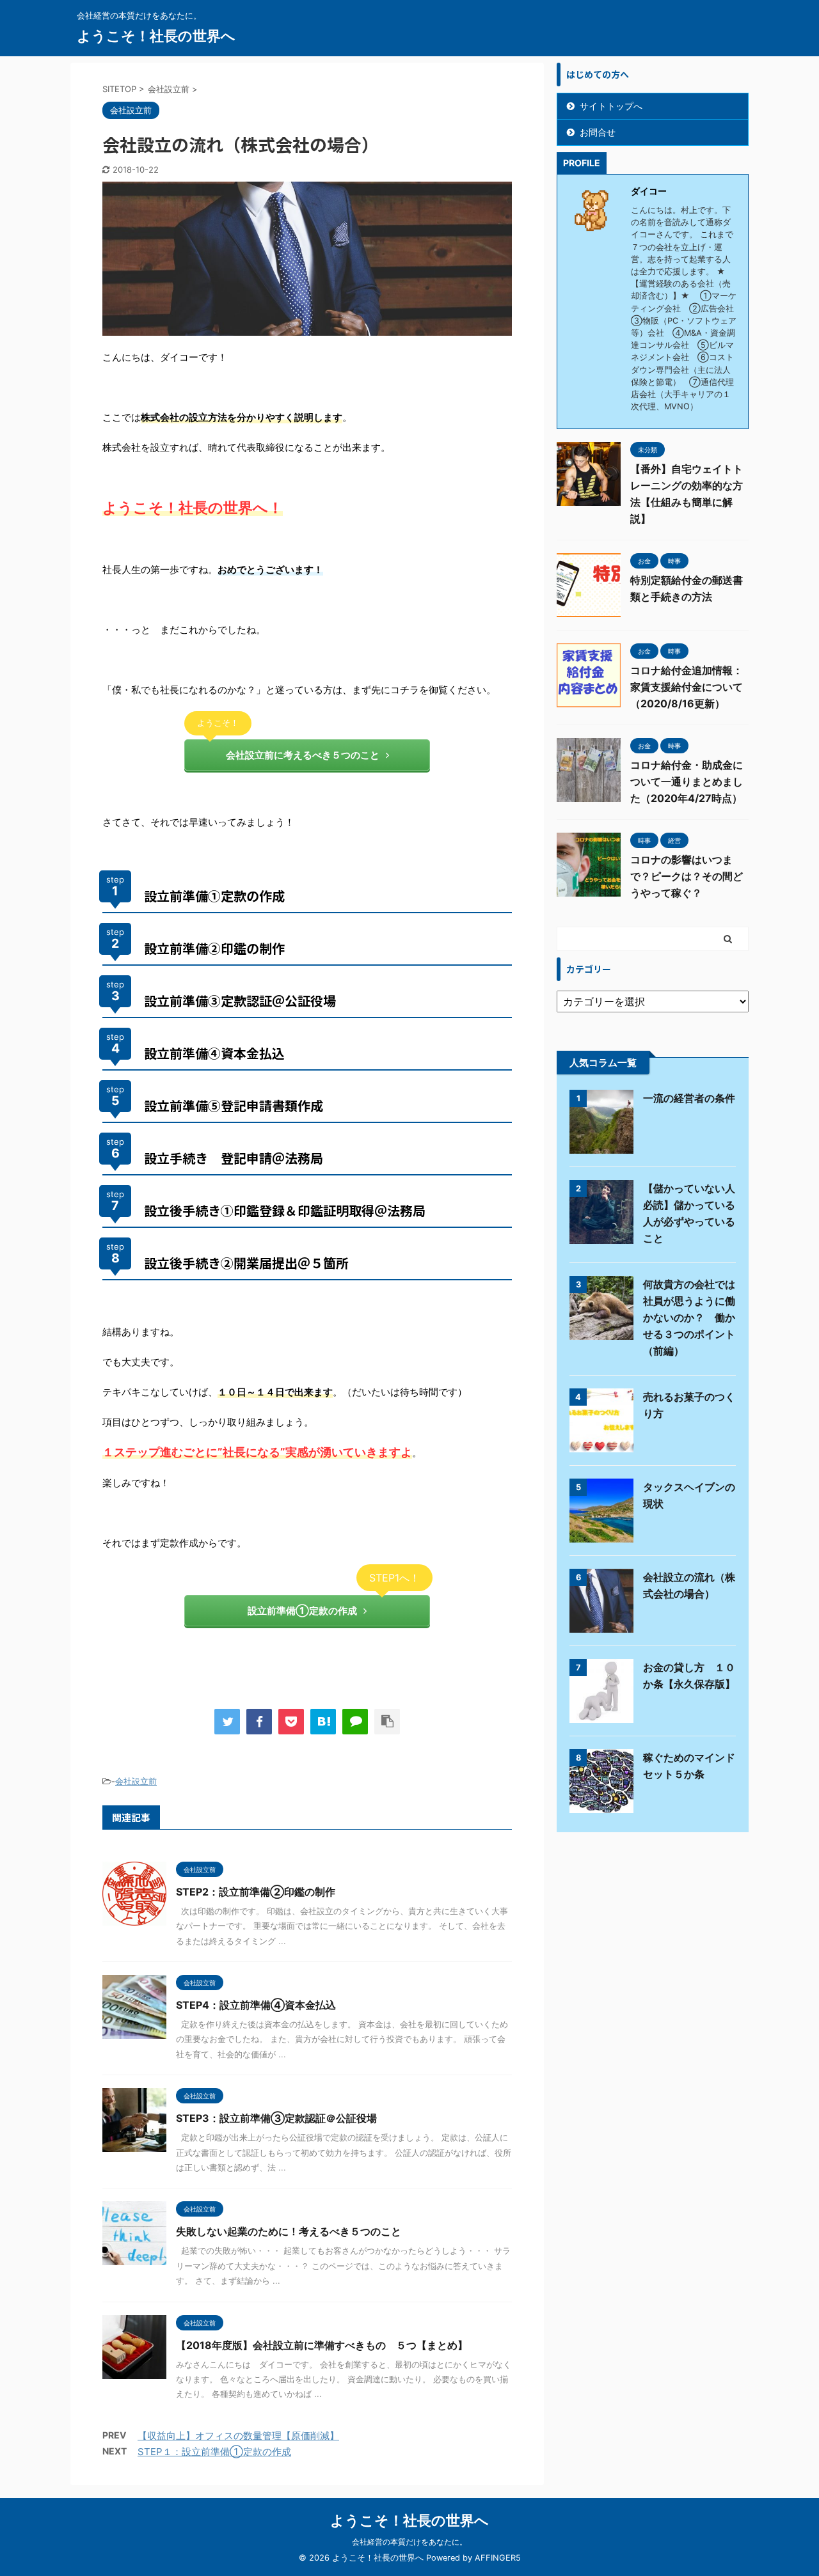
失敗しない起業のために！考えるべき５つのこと (289, 2231)
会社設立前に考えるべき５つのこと (303, 755)
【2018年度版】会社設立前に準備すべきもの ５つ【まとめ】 (322, 2345)
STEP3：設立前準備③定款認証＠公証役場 (276, 2118)
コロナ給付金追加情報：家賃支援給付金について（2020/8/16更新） (687, 687)
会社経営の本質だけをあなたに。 (409, 2542)
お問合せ (598, 132)
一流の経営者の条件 (689, 1098)
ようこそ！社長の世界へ (156, 36)
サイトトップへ (611, 106)
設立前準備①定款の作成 (302, 1611)
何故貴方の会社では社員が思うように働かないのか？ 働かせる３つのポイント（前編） (689, 1317)
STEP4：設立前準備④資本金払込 (256, 2005)
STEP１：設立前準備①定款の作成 (214, 2452)
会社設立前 (136, 1781)
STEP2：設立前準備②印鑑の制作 (256, 1892)
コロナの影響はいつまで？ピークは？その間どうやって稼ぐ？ (687, 876)
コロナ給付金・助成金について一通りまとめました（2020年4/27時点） (687, 781)
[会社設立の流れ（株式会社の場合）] (323, 1722)
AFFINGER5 (498, 2558)
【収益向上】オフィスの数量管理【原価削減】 (238, 2436)
